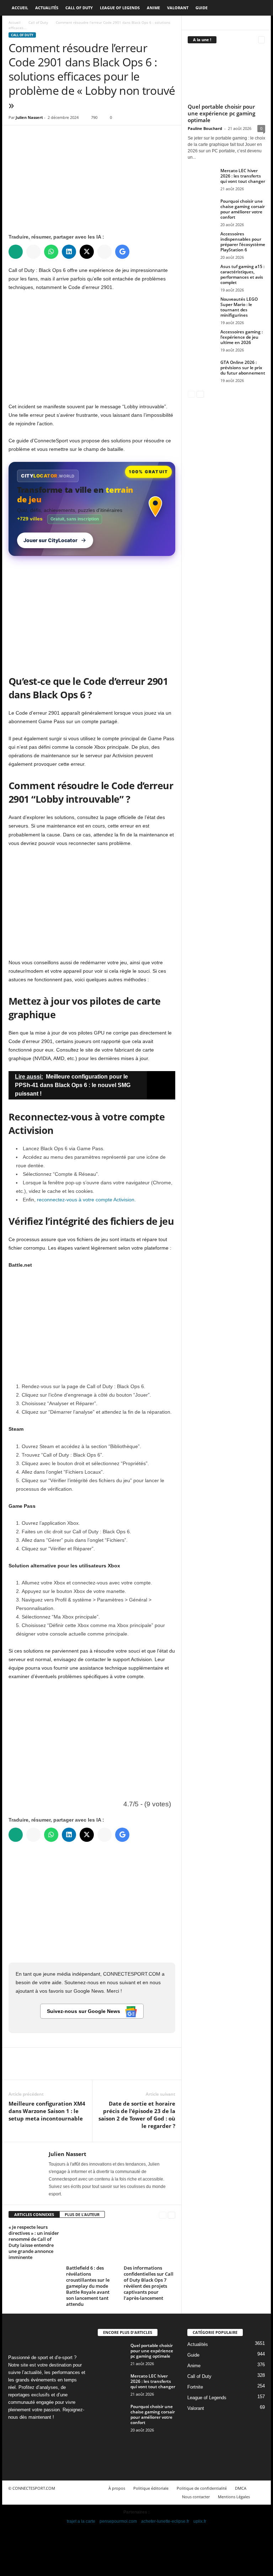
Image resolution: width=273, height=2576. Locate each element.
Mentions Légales (234, 2497)
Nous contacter (196, 2497)
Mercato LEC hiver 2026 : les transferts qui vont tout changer (243, 176)
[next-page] (172, 2215)
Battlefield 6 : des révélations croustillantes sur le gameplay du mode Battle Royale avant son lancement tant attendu (88, 2286)
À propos (117, 2488)
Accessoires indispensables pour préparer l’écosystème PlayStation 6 (243, 242)
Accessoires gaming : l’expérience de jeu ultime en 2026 (242, 337)
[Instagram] (30, 2431)
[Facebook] (16, 2069)
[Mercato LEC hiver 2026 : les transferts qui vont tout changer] (202, 179)
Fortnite (195, 2387)
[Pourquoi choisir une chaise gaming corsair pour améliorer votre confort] (202, 209)
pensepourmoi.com (118, 2521)
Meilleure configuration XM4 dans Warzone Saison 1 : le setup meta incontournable (47, 2111)
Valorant (178, 8)
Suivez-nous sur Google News (84, 2011)
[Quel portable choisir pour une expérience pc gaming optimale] (226, 75)
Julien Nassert (29, 117)
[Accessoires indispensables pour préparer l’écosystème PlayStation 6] (202, 242)
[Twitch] (59, 2431)
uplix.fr (200, 2521)
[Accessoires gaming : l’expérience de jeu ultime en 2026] (202, 340)
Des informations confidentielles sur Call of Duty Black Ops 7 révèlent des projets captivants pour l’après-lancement (149, 2283)
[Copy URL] (81, 2069)
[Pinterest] (48, 2069)
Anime (153, 8)
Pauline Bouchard (205, 128)
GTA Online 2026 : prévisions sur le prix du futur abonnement (243, 368)
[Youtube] (15, 2451)
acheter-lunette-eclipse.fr (165, 2521)
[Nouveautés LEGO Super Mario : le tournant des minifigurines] (202, 307)
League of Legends (120, 8)
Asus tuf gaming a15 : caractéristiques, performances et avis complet (242, 274)
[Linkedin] (45, 2431)
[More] (98, 2069)
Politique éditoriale (151, 2488)
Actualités (47, 8)
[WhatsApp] (65, 2069)
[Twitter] (32, 2069)
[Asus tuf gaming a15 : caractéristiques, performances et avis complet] (202, 274)
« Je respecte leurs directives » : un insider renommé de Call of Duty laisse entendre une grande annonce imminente (34, 2242)
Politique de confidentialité (202, 2488)
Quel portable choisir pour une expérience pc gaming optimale (221, 113)
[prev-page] (163, 2215)
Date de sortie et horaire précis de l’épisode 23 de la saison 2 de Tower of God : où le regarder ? (137, 2115)
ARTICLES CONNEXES (34, 2214)
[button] (260, 8)
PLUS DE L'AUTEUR (82, 2214)
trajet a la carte (81, 2521)
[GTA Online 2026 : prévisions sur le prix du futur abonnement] (202, 370)
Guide (202, 8)
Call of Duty (79, 8)
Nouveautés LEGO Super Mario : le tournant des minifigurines (239, 307)
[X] (73, 2431)
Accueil (20, 8)
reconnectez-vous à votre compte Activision (86, 1200)
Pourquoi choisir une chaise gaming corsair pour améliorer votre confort (243, 209)
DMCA (241, 2488)
